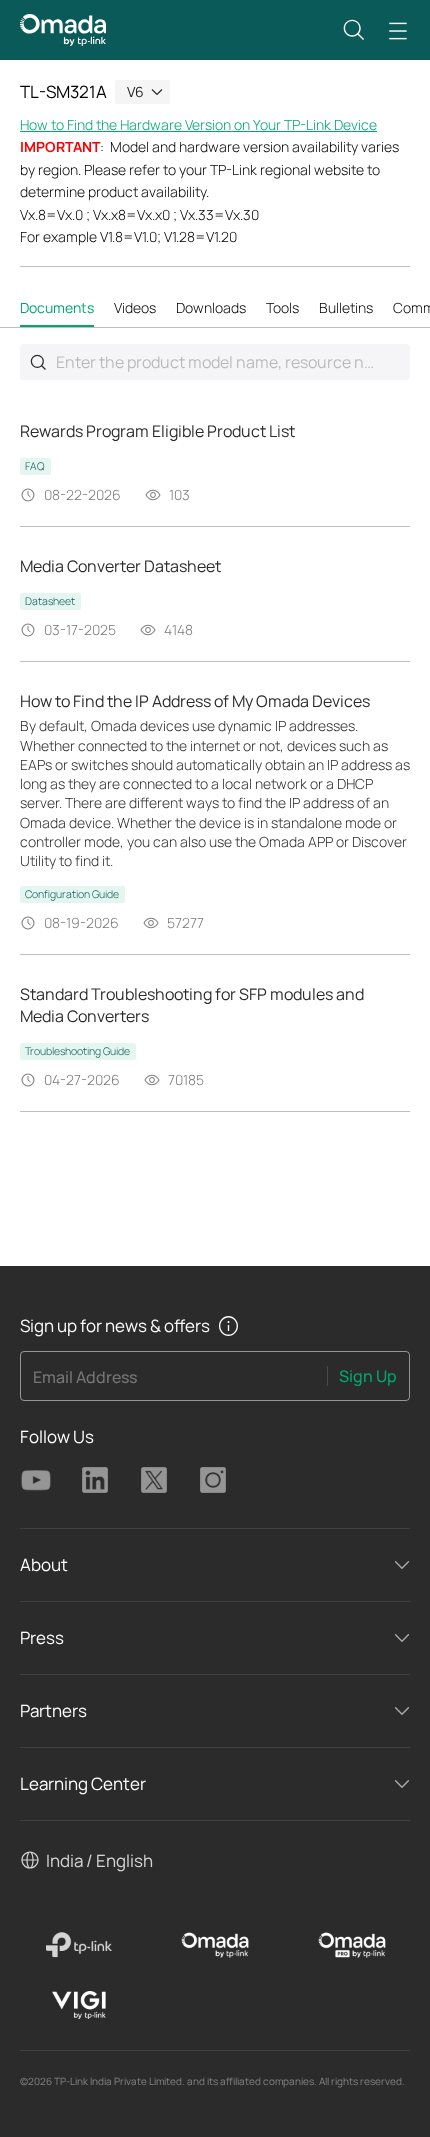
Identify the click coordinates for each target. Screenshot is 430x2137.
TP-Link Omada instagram (213, 1480)
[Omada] (215, 1945)
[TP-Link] (78, 1945)
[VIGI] (78, 2005)
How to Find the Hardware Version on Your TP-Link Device (198, 124)
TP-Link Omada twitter (154, 1480)
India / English (99, 1860)
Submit (38, 362)
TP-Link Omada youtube (36, 1480)
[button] (354, 30)
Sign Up (368, 1376)
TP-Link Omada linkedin (95, 1480)
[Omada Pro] (351, 1945)
